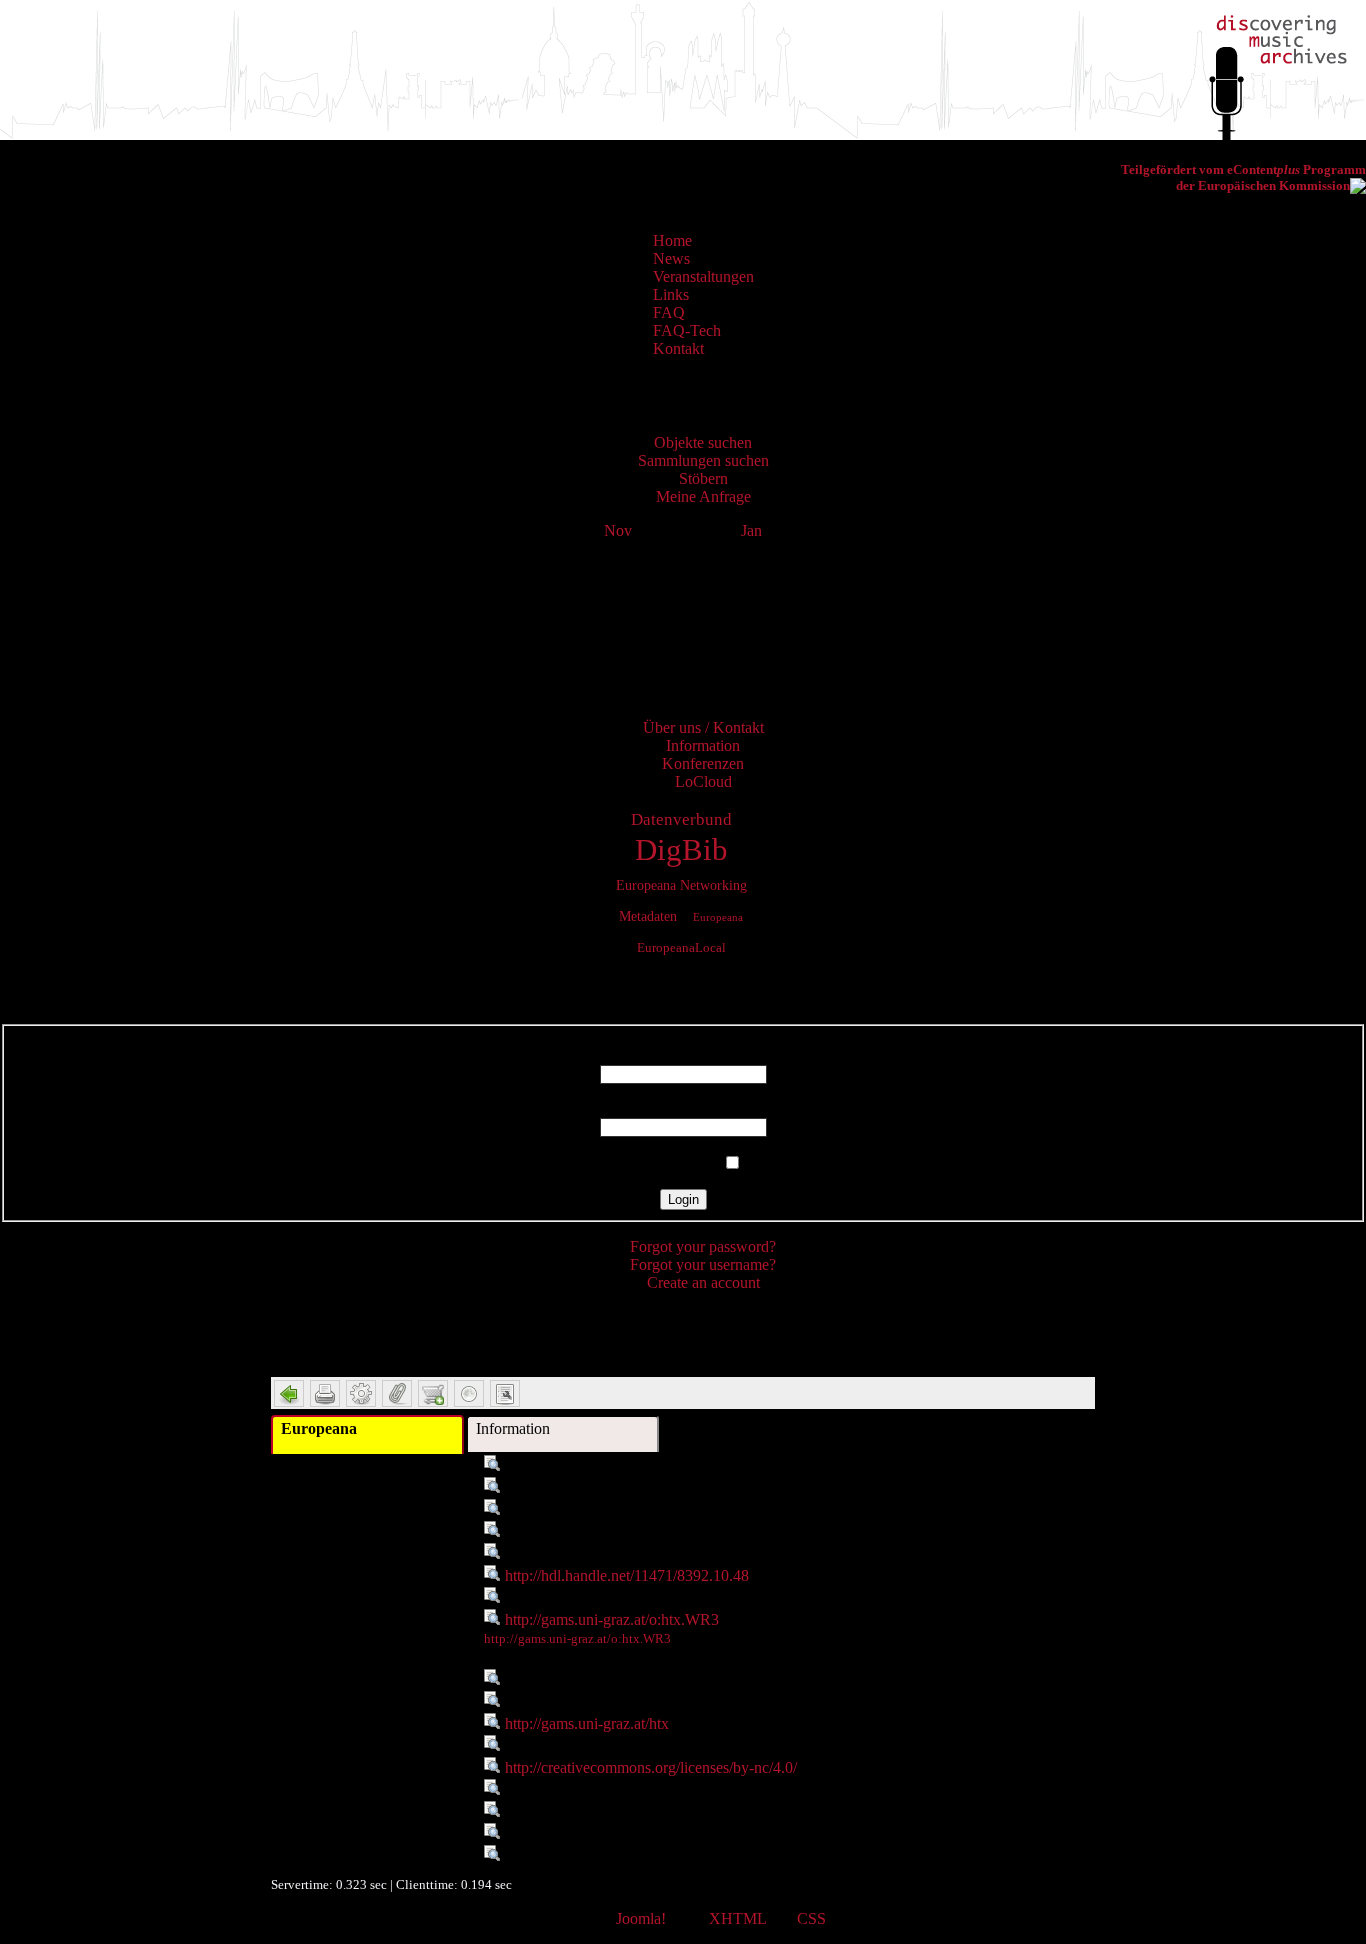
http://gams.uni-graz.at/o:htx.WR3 (612, 1619)
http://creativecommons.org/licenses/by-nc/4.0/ (651, 1767)
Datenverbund (681, 819)
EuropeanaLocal (681, 948)
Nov (618, 530)
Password (683, 1108)
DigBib (681, 850)
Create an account (703, 1282)
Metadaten (648, 916)
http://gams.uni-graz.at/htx (587, 1723)
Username (683, 1055)
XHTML (737, 1918)
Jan (751, 530)
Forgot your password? (703, 1246)
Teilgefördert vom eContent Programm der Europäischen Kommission (1243, 177)
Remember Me (671, 1163)
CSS (811, 1918)
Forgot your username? (703, 1264)
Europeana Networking (681, 885)
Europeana (718, 917)
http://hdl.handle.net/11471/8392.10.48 (627, 1575)
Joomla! (641, 1918)
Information (513, 1428)
